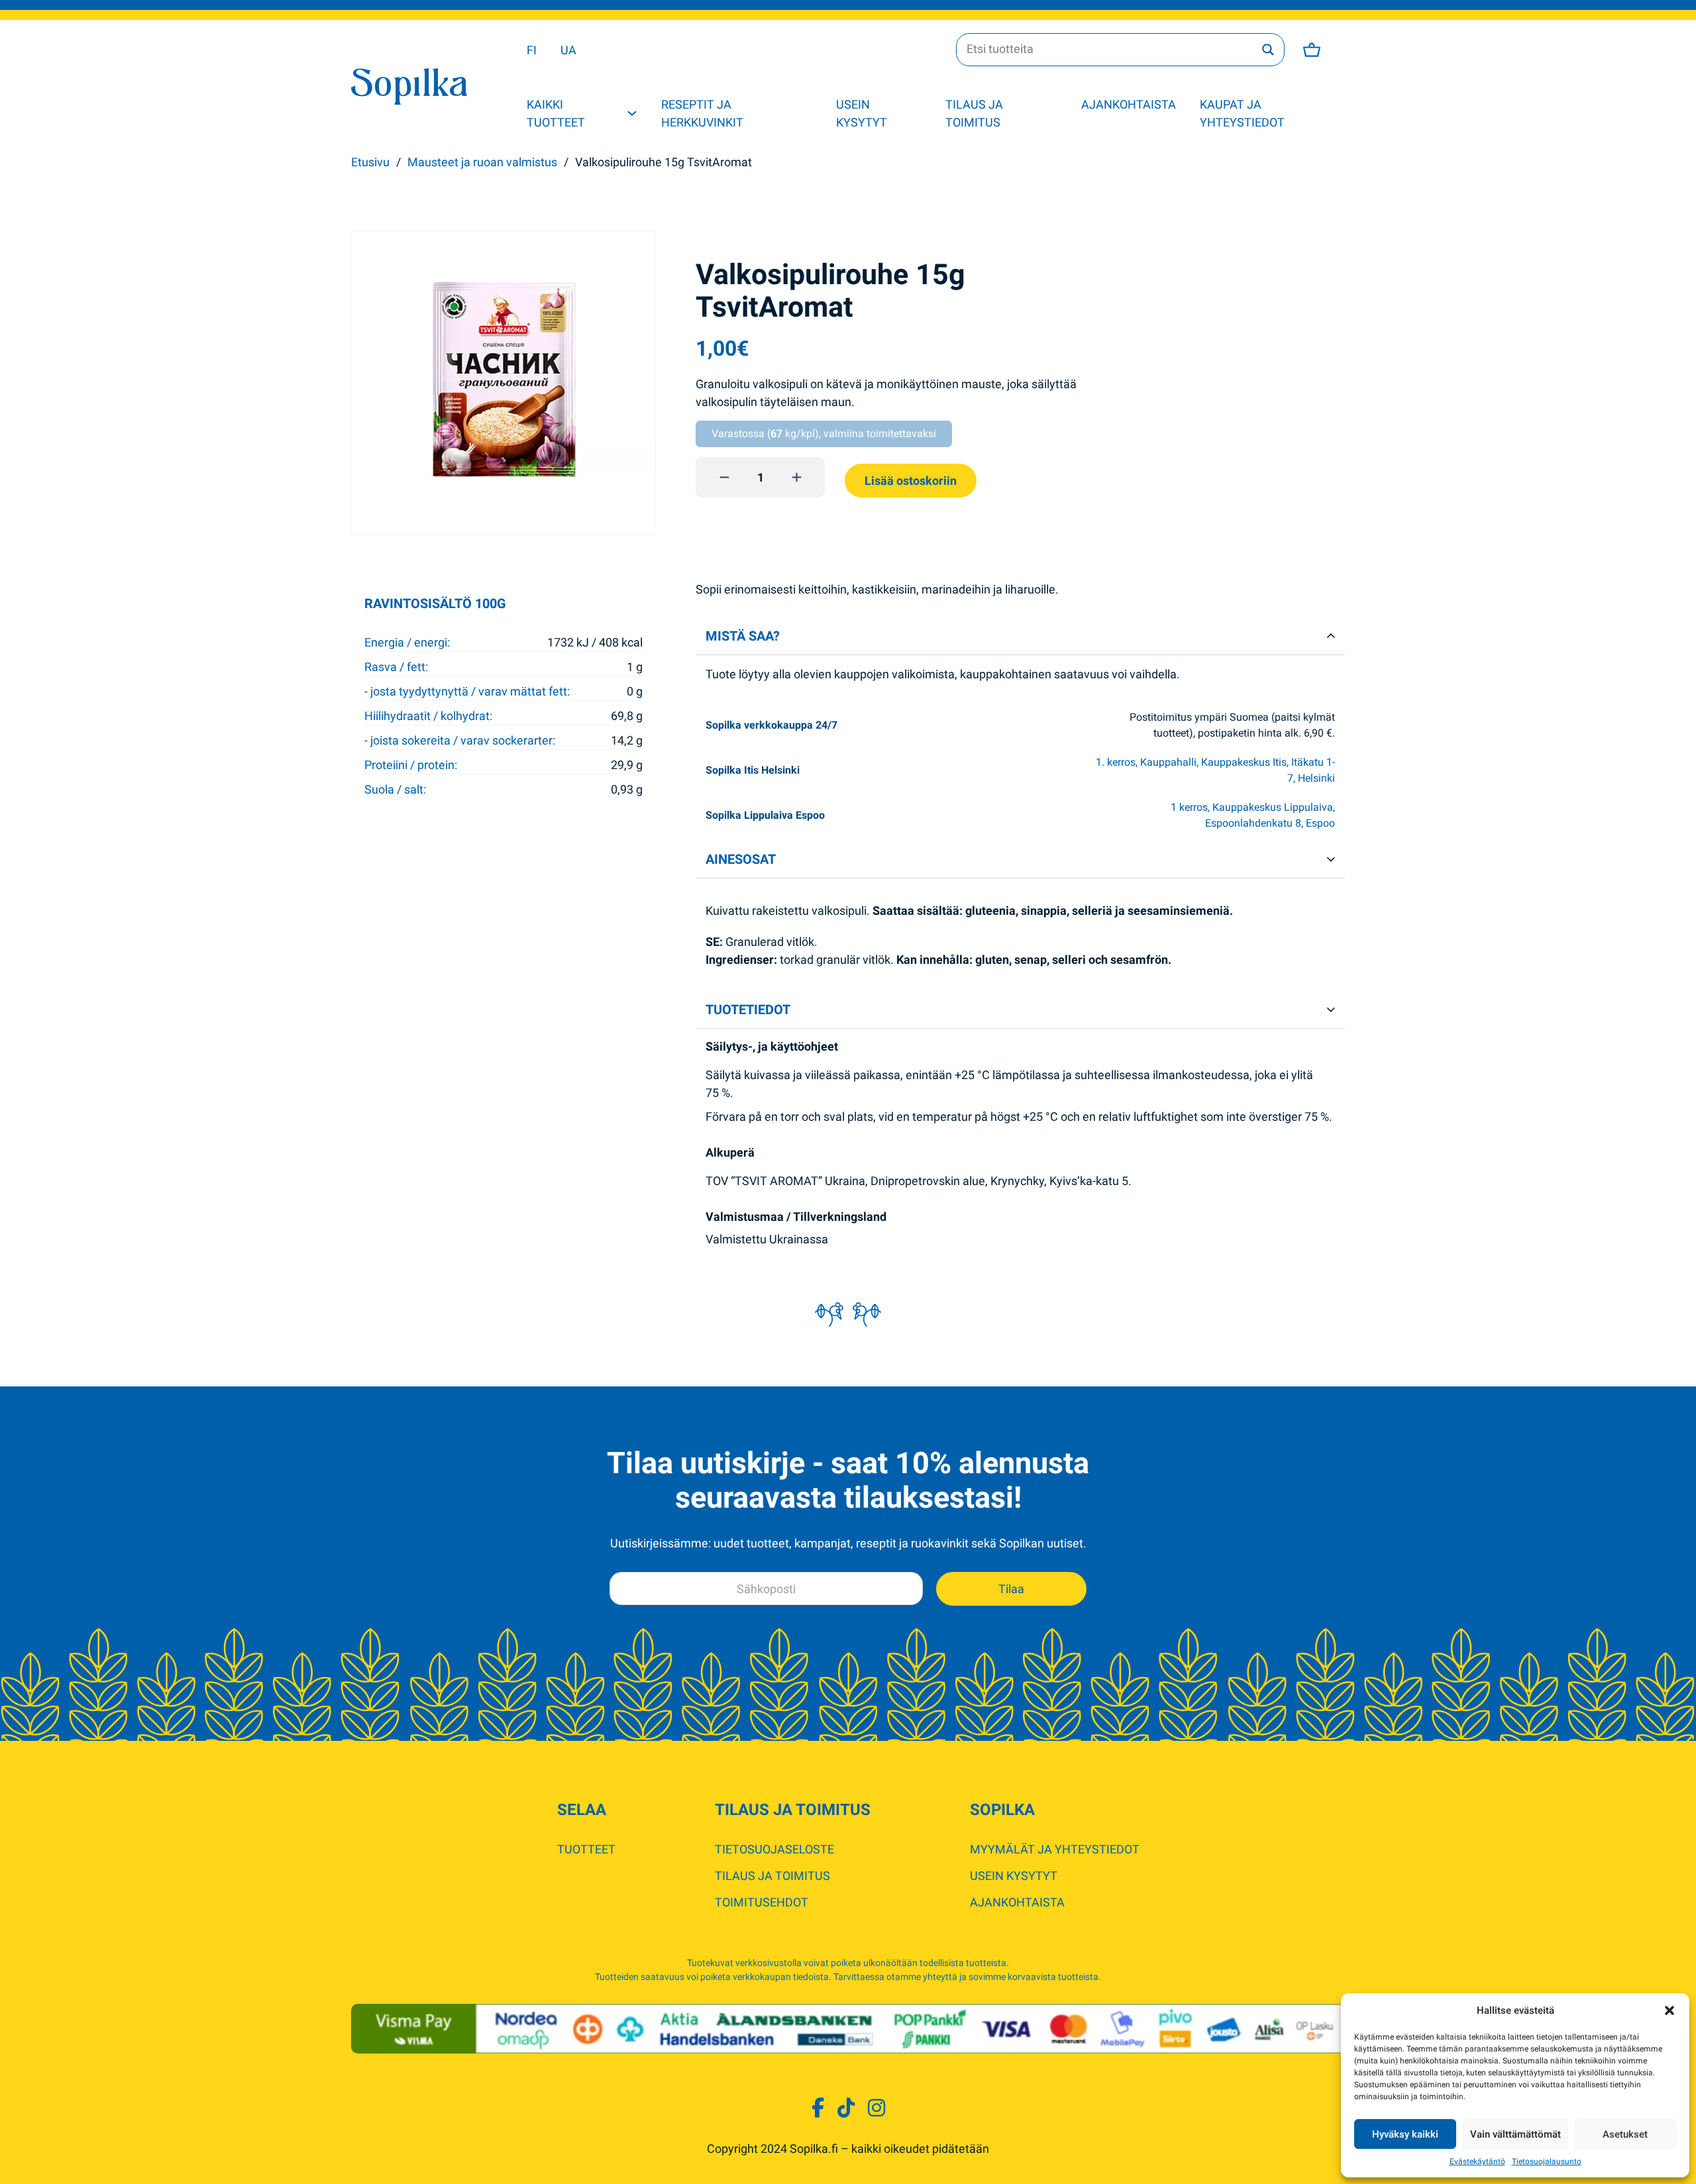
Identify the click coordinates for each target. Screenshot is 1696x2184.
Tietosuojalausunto (1547, 2161)
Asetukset (1625, 2134)
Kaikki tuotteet (556, 113)
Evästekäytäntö (1477, 2161)
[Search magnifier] (1268, 50)
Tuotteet (586, 1849)
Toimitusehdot (762, 1902)
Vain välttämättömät (1515, 2134)
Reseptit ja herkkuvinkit (702, 113)
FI (532, 50)
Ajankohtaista (1129, 104)
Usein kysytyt (862, 113)
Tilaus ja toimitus (974, 113)
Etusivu (370, 162)
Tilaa (1011, 1589)
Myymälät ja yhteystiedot (1055, 1849)
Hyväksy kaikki (1405, 2134)
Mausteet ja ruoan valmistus (482, 162)
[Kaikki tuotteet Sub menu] (632, 113)
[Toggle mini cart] (1312, 50)
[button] (1669, 2010)
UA (568, 50)
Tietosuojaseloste (774, 1849)
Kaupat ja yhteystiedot (1242, 113)
